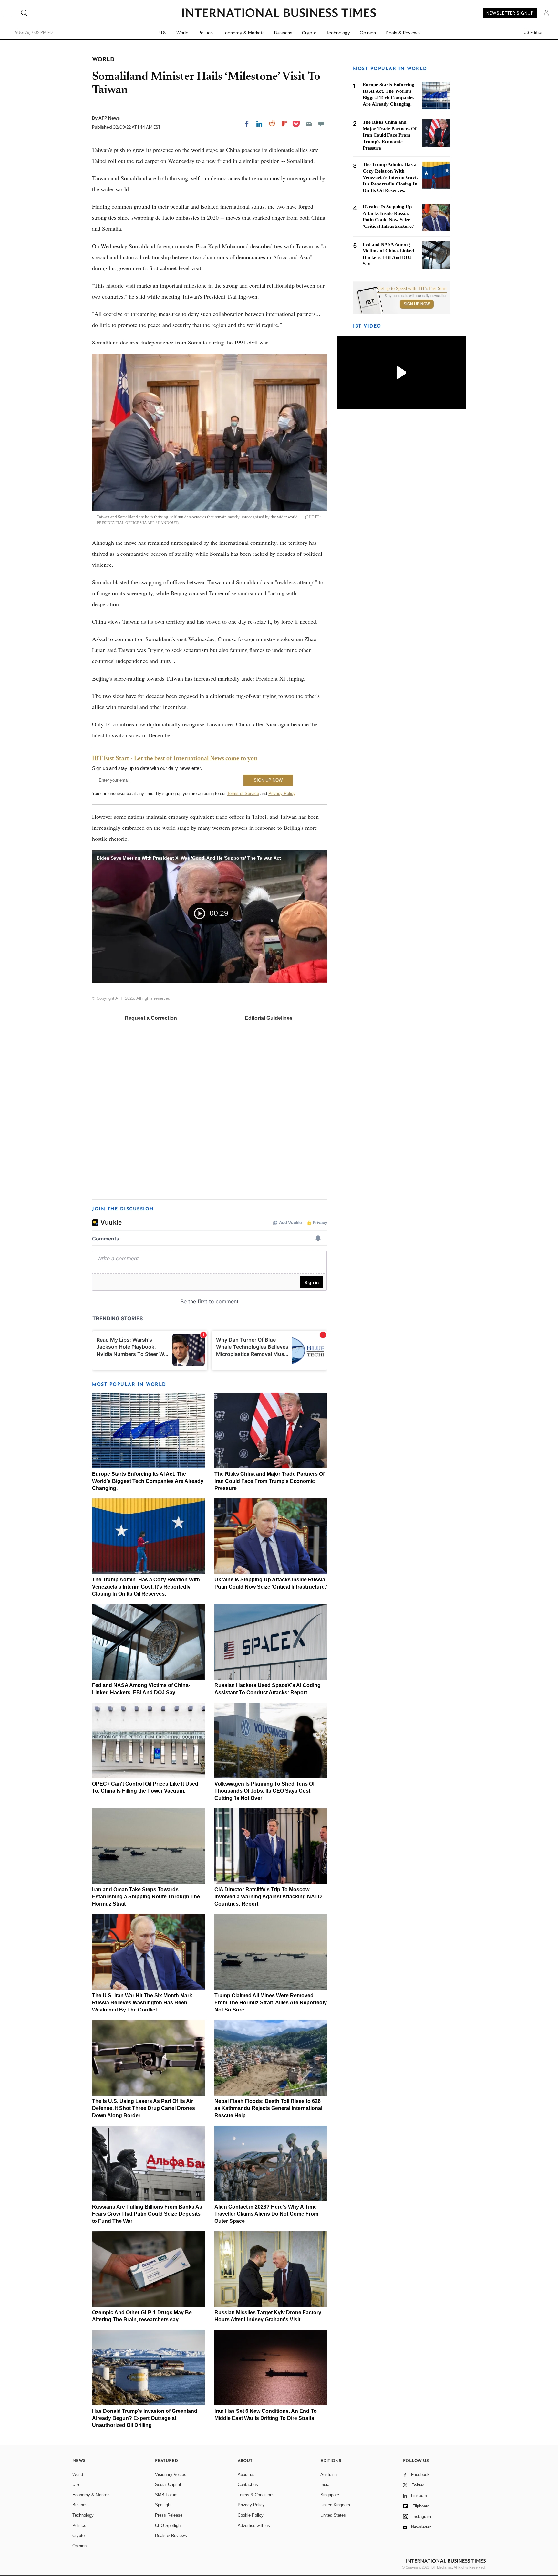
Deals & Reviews (403, 33)
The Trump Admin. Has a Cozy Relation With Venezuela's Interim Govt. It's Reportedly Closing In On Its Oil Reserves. (146, 1587)
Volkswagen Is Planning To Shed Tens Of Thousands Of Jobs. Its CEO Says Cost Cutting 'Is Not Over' (264, 1791)
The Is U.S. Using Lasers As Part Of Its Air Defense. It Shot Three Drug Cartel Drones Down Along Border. (144, 2108)
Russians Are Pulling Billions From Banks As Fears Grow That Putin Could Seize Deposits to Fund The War (147, 2214)
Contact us (248, 2484)
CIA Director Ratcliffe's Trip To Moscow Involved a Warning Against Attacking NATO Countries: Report (268, 1897)
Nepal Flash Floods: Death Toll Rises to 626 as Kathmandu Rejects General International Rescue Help (268, 2108)
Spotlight (163, 2505)
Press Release (169, 2515)
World (182, 33)
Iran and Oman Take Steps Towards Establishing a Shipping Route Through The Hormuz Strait (146, 1897)
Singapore (330, 2495)
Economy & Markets (243, 33)
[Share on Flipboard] (284, 124)
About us (246, 2474)
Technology (338, 33)
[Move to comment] (321, 124)
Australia (329, 2474)
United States (333, 2515)
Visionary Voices (171, 2474)
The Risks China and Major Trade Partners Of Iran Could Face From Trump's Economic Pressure (269, 1481)
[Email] (309, 124)
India (325, 2484)
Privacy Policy (282, 793)
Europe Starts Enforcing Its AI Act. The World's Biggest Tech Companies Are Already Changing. (148, 1481)
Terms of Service (243, 793)
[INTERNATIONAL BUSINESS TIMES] (279, 14)
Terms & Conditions (256, 2495)
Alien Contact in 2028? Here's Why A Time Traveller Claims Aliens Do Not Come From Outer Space (266, 2214)
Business (283, 33)
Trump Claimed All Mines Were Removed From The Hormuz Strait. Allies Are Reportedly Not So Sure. (271, 2003)
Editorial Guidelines (269, 1018)
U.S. (163, 33)
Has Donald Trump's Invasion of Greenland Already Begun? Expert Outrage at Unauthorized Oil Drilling (145, 2418)
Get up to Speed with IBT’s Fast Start (412, 289)
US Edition (534, 33)
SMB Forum (166, 2495)
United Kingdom (335, 2505)
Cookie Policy (251, 2515)
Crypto (309, 33)
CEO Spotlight (168, 2525)
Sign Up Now (417, 304)
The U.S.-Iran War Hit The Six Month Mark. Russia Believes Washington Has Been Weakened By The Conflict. (143, 2003)
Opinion (368, 33)
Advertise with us (254, 2525)
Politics (206, 33)
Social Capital (168, 2484)
